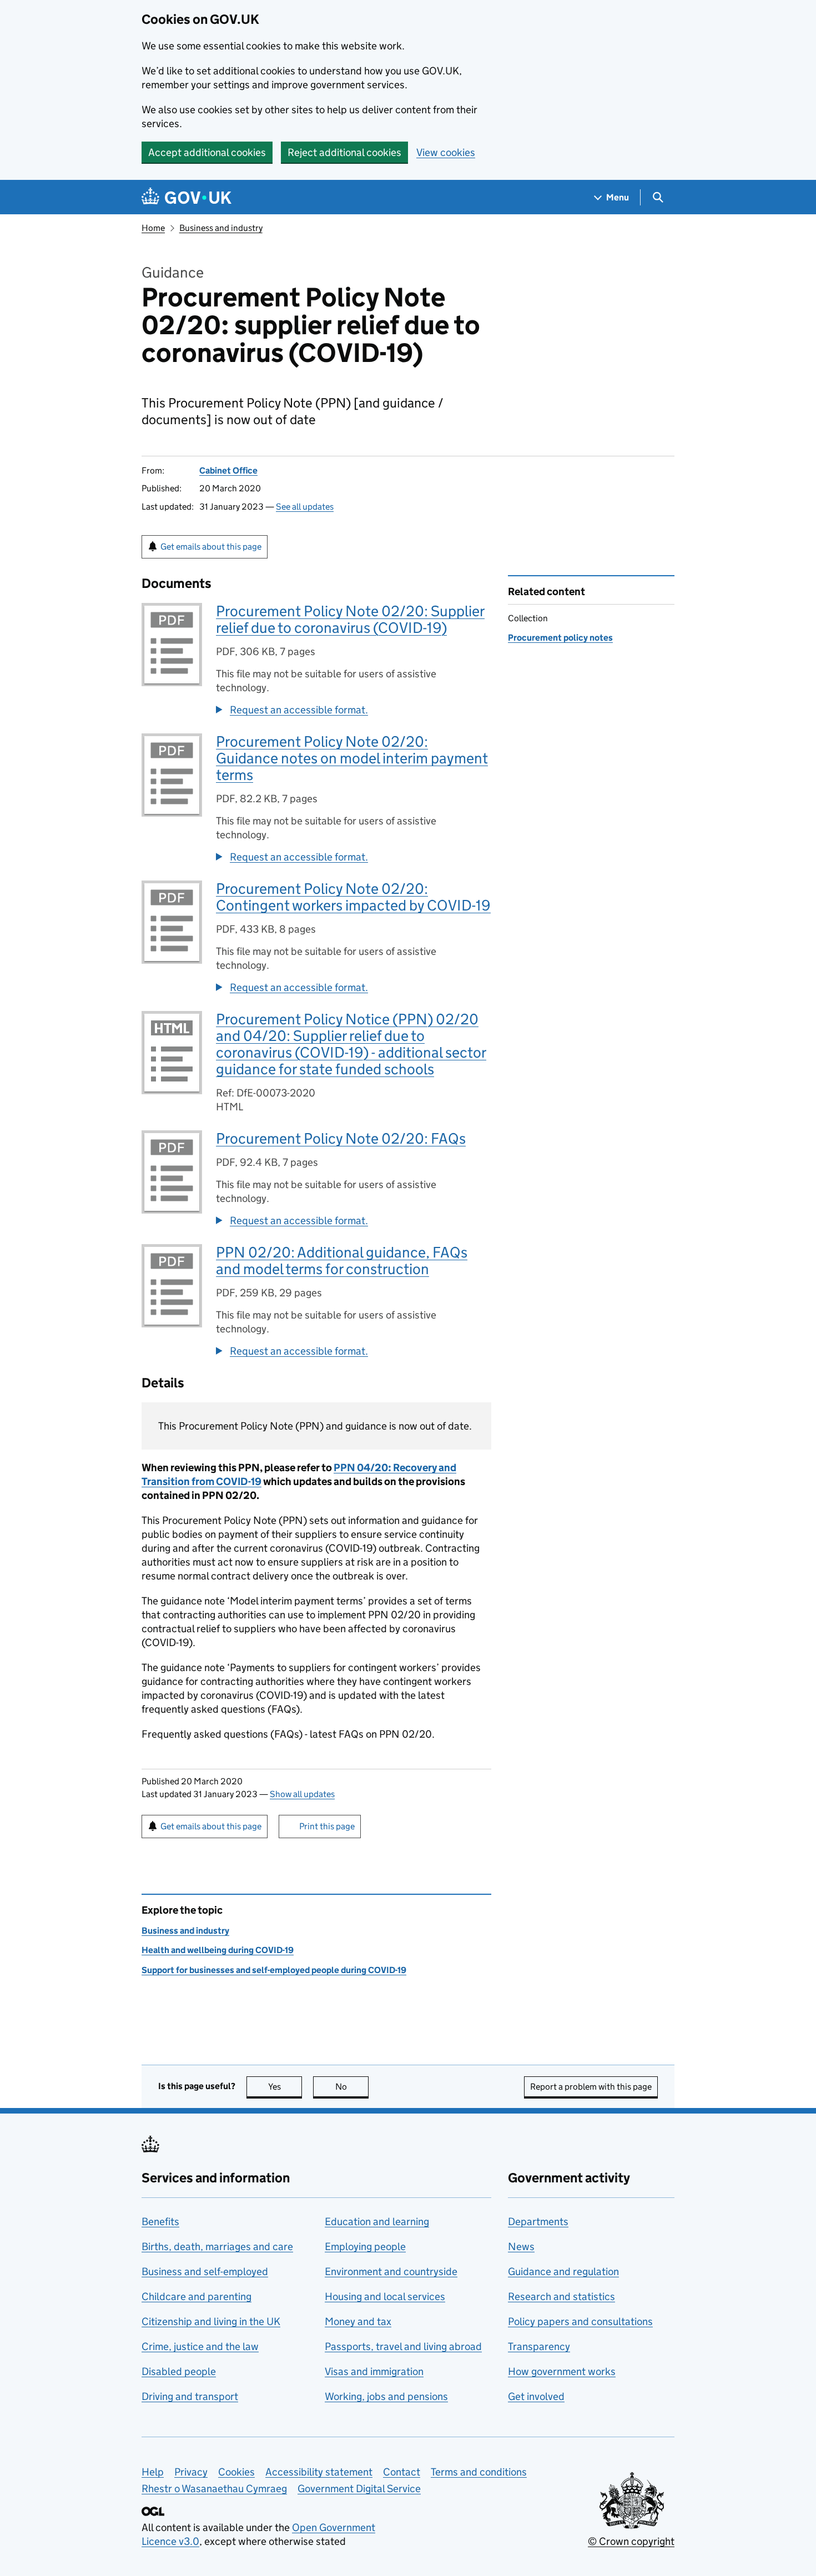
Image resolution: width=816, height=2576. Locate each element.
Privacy (191, 2472)
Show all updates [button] (302, 1794)
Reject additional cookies (344, 152)
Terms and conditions (479, 2472)
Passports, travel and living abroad (403, 2346)
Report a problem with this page (591, 2087)
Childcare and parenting (197, 2296)
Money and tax (358, 2321)
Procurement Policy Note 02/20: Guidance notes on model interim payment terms (352, 758)
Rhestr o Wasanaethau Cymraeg (214, 2489)
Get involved (536, 2396)
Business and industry (221, 228)
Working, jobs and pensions (386, 2396)
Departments (538, 2222)
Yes (285, 2087)
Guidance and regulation (563, 2271)
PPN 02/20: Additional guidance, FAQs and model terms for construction (342, 1261)
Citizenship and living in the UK (211, 2321)
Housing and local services (385, 2296)
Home (153, 228)
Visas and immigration (374, 2371)
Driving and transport (190, 2396)
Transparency (539, 2346)
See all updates (305, 507)
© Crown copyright (631, 2541)
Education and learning (377, 2222)
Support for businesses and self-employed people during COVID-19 (274, 1970)
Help (153, 2472)
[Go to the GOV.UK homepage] (187, 197)
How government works (562, 2371)
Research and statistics (561, 2296)
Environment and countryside (391, 2271)
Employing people (365, 2247)
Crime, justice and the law (200, 2346)
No (352, 2087)
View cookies (446, 152)
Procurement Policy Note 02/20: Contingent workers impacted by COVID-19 (353, 897)
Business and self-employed (205, 2271)
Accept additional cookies (207, 152)
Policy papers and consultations (580, 2321)
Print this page (327, 1826)
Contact (402, 2472)
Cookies (236, 2472)
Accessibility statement (319, 2472)
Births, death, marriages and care (217, 2247)
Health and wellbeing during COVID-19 (218, 1950)
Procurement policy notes (560, 638)
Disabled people (179, 2371)
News (521, 2247)
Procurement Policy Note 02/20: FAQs (341, 1138)
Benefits (160, 2222)
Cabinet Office (228, 471)
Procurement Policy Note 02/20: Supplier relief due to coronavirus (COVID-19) (350, 619)
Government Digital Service (359, 2489)
